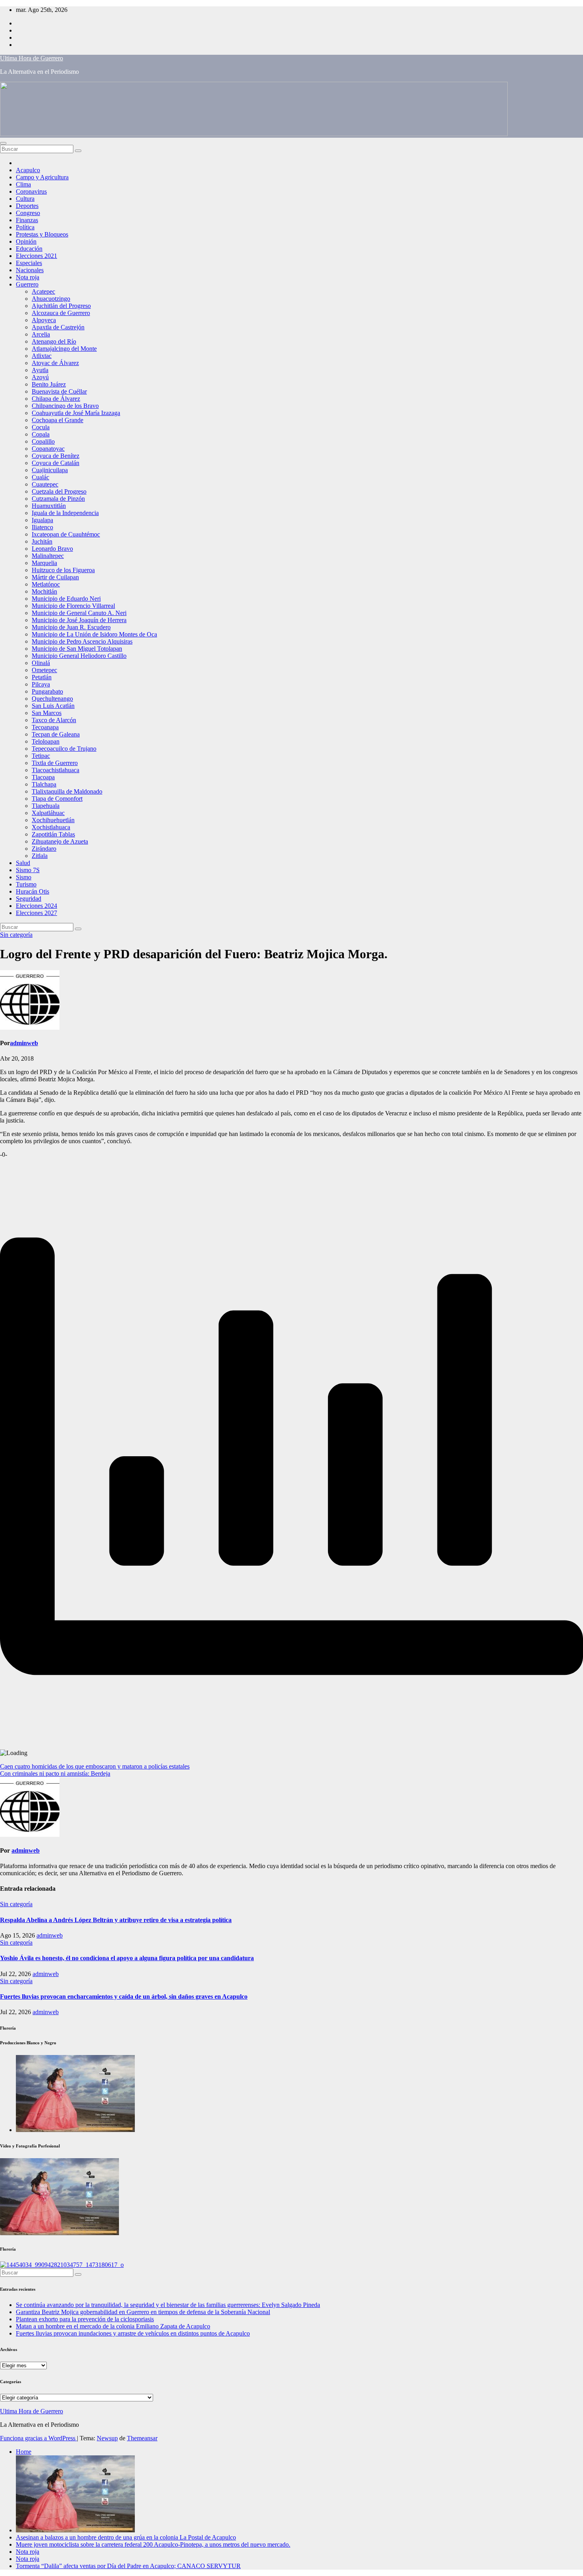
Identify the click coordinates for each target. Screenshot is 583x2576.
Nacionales (30, 270)
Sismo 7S (28, 870)
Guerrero (27, 284)
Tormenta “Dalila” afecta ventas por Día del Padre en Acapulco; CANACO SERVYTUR (128, 2566)
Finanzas (27, 220)
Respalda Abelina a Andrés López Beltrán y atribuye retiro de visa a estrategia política (116, 1920)
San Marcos (47, 713)
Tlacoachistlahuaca (56, 770)
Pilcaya (41, 684)
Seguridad (29, 899)
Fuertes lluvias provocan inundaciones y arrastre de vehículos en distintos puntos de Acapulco (133, 2333)
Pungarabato (47, 691)
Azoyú (40, 377)
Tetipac (41, 756)
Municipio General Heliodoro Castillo (79, 656)
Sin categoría (16, 935)
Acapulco (28, 170)
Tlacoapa (43, 777)
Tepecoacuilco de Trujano (64, 749)
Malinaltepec (48, 556)
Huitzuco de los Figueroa (63, 570)
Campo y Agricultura (42, 177)
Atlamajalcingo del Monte (64, 349)
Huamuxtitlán (49, 506)
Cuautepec (45, 484)
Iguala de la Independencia (65, 513)
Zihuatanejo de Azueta (60, 841)
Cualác (40, 477)
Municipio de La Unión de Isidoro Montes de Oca (94, 634)
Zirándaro (44, 849)
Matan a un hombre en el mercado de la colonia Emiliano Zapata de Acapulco (113, 2326)
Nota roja (28, 277)
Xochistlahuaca (51, 827)
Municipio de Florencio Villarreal (73, 606)
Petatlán (42, 677)
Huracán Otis (33, 891)
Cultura (25, 199)
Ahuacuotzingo (51, 299)
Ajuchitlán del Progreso (61, 306)
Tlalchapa (44, 784)
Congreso (28, 213)
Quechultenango (52, 699)
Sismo (24, 877)
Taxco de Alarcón (54, 720)
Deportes (27, 206)
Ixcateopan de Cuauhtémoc (66, 534)
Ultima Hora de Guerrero (32, 58)
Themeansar (142, 2438)
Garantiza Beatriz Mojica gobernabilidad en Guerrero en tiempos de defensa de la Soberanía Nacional (143, 2312)
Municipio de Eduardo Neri (66, 599)
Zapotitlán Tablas (53, 834)
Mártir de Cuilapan (55, 577)
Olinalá (41, 663)
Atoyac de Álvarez (55, 363)
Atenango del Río (54, 341)
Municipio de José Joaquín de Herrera (79, 620)
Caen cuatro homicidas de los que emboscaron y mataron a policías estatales (95, 1766)
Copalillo (43, 441)
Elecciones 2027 (36, 913)
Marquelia (44, 563)
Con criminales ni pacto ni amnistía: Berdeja (55, 1773)
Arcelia (41, 334)
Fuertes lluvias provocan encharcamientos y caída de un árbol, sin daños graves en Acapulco (124, 1996)
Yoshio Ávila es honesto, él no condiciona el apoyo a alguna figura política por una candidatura (127, 1958)
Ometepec (44, 670)
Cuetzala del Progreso (59, 491)
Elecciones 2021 (36, 256)
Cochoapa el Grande (58, 420)
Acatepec (43, 291)
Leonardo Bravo (52, 549)
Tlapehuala (46, 806)
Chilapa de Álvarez (56, 399)
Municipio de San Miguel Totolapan (77, 649)
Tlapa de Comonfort (57, 799)
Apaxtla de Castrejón (58, 327)
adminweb (24, 1043)
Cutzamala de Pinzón (58, 499)
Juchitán (42, 541)
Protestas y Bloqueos (42, 234)
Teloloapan (46, 741)
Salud (23, 863)
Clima (23, 184)
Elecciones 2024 (36, 906)
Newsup (107, 2438)
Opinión (26, 241)
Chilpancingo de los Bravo (65, 406)
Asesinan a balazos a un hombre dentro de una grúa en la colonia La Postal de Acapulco (126, 2537)
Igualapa (42, 520)
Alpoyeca (44, 320)
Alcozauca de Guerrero (61, 313)
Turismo (26, 884)
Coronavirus (31, 191)
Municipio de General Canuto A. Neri (79, 613)
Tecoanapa (45, 727)
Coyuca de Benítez (56, 456)
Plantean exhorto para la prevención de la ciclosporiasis (85, 2319)
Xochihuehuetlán (53, 820)
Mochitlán (44, 591)
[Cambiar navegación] (3, 143)
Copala (41, 434)
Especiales (29, 263)
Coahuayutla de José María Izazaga (76, 413)
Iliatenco (42, 527)
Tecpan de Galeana (56, 734)
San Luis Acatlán (53, 706)
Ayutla (40, 370)
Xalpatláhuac (48, 813)
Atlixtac (42, 356)
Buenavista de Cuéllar (59, 391)
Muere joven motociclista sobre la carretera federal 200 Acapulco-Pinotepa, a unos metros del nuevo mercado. (153, 2544)
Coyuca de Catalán (56, 463)
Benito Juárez (49, 384)
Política (25, 227)
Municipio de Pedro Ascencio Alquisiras (82, 641)
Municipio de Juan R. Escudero (71, 627)
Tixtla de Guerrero (55, 763)
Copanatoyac (48, 449)
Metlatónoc (46, 584)
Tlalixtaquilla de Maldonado (67, 791)
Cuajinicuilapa (50, 470)
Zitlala (40, 856)
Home (24, 2452)
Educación (29, 249)
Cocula (41, 427)
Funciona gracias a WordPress (38, 2438)
